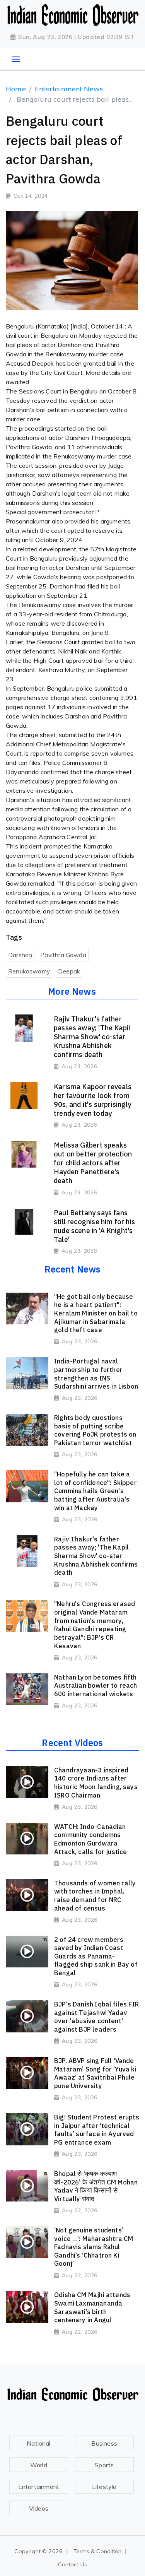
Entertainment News (69, 89)
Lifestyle (104, 2487)
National (38, 2443)
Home (16, 89)
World (39, 2465)
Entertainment (39, 2487)
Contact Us (72, 2564)
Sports (104, 2465)
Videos (39, 2508)
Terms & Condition (98, 2551)
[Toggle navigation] (16, 59)
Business (104, 2443)
